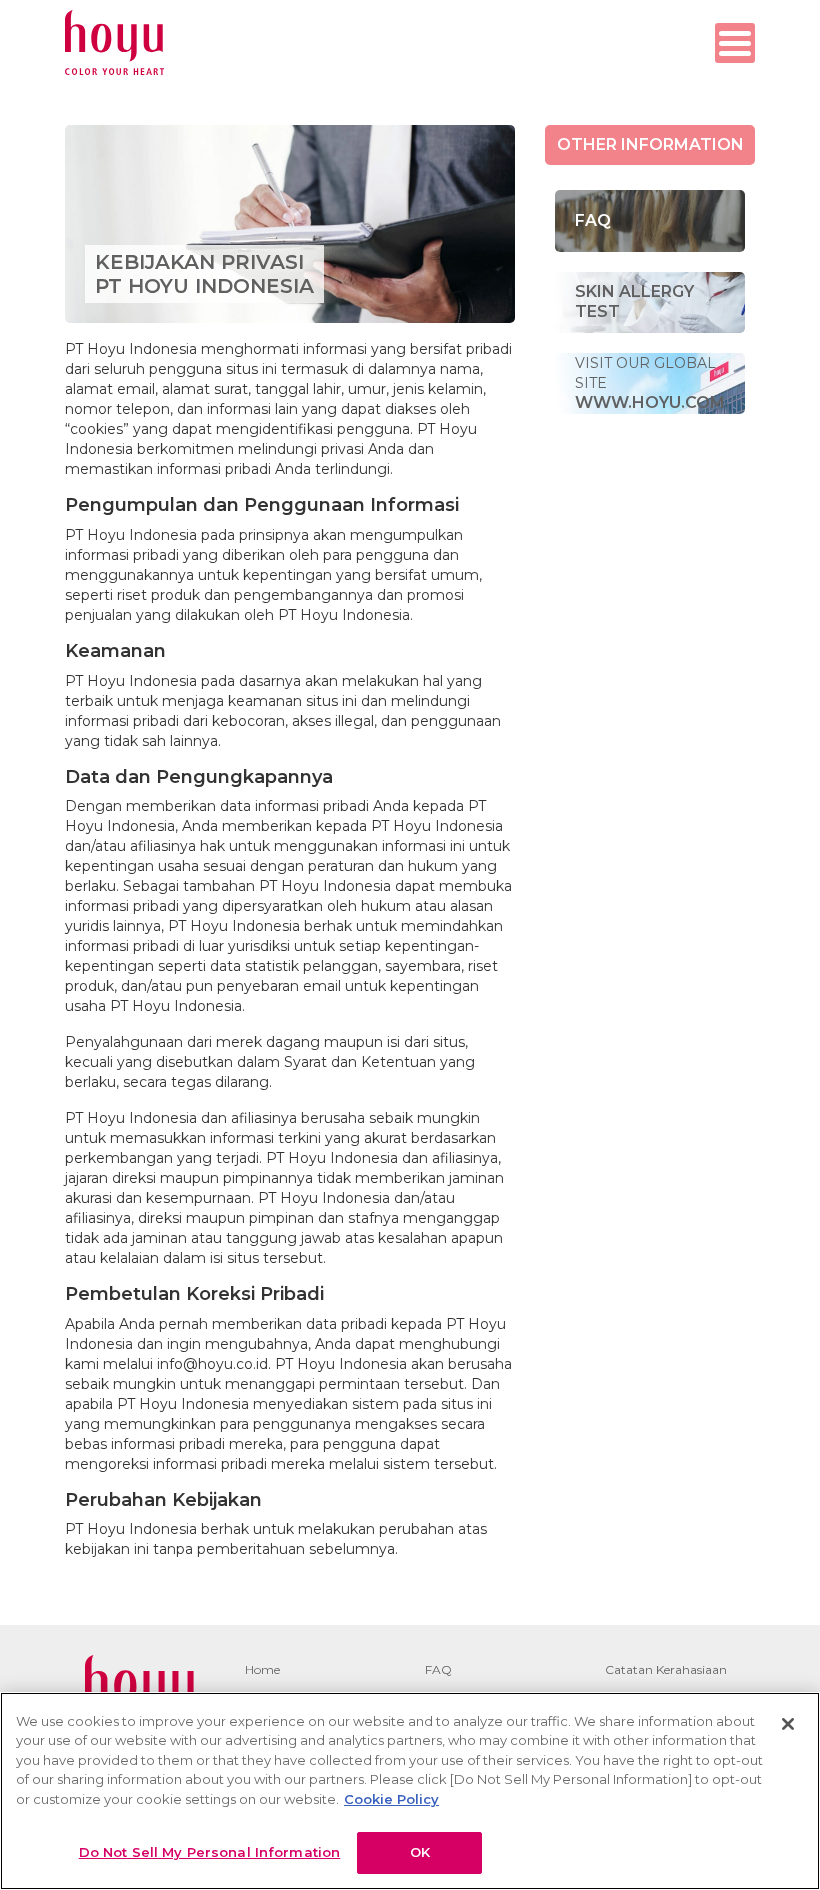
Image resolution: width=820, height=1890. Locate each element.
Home (262, 1669)
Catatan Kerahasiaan (666, 1669)
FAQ (438, 1669)
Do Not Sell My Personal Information (210, 1852)
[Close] (788, 1724)
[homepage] (114, 42)
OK (420, 1852)
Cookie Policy (391, 1799)
